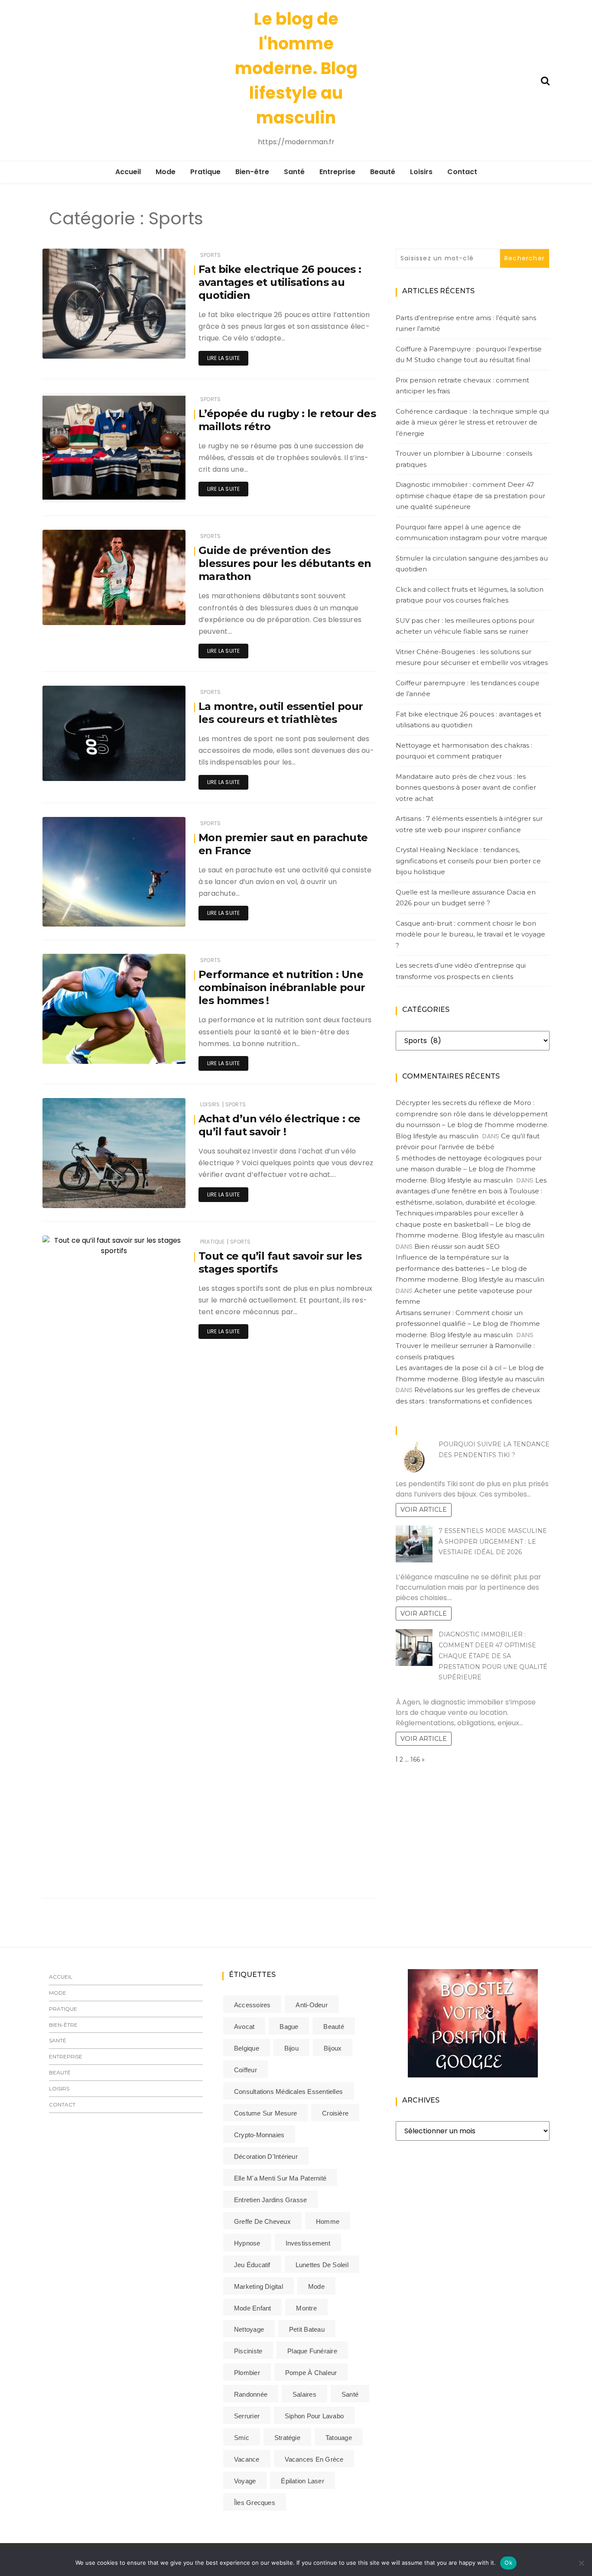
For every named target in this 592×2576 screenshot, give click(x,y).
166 (415, 1759)
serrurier (247, 2416)
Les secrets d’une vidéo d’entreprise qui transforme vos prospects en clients (461, 971)
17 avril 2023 (159, 1051)
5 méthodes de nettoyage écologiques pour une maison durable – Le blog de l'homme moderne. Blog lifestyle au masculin (469, 1169)
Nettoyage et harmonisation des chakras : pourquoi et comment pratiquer (464, 751)
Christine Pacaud (91, 490)
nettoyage (249, 2329)
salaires (304, 2394)
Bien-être (252, 172)
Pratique (205, 172)
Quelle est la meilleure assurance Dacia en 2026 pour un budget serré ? (466, 898)
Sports (210, 255)
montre (306, 2308)
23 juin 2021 (159, 1872)
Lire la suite (223, 358)
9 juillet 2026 (158, 346)
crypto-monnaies (259, 2135)
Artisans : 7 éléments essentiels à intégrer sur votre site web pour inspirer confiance (469, 824)
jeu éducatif (252, 2265)
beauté (333, 2027)
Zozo (75, 769)
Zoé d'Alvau (84, 1051)
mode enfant (252, 2308)
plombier (247, 2373)
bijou (291, 2048)
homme (328, 2221)
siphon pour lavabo (314, 2416)
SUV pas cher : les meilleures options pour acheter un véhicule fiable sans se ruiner (465, 626)
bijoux (333, 2048)
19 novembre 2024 (151, 768)
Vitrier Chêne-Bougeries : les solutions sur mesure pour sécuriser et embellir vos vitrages (472, 657)
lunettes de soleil (322, 2265)
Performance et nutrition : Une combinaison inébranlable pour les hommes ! (282, 987)
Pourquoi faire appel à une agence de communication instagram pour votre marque (472, 533)
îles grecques (255, 2503)
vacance (247, 2459)
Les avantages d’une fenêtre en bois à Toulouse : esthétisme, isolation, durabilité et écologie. (471, 1191)
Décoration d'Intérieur (266, 2156)
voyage (245, 2481)
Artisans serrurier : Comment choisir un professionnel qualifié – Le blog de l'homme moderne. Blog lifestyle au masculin (468, 1324)
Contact (462, 172)
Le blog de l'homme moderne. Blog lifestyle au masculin (296, 68)
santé (350, 2394)
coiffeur (246, 2070)
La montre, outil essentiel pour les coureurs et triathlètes (281, 713)
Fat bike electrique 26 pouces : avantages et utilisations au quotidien (280, 282)
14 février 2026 (156, 490)
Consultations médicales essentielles (288, 2092)
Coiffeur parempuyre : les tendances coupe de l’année (468, 689)
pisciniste (248, 2351)
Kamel (77, 613)
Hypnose (247, 2243)
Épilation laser (302, 2481)
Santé (294, 172)
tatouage (339, 2438)
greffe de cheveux (262, 2221)
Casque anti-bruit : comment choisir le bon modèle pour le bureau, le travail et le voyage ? (470, 934)
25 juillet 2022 (156, 1195)
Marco (77, 914)
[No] (581, 2563)
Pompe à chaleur (311, 2373)
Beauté (383, 172)
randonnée (251, 2394)
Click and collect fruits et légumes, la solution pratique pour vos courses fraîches (470, 595)
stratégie (287, 2438)
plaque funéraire (312, 2351)
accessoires (252, 2005)
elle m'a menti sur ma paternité (280, 2178)
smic (242, 2438)
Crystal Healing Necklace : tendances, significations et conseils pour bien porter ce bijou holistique (468, 861)
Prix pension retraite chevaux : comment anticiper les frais (462, 386)
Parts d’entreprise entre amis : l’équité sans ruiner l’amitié (466, 323)
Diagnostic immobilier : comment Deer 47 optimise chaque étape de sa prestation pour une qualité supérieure (470, 496)
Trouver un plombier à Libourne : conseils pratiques (464, 459)
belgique (247, 2048)
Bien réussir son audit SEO (457, 1246)
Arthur (76, 1196)
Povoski (78, 346)
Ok (508, 2563)
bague (289, 2027)
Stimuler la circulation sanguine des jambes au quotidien (472, 564)
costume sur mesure (265, 2113)
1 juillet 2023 (159, 914)
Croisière (335, 2113)
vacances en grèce (314, 2459)
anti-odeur (311, 2005)
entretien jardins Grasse (270, 2200)
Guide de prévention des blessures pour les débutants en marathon (285, 563)
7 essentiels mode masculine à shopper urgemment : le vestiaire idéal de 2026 (493, 1542)
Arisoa (77, 1873)
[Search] (545, 80)
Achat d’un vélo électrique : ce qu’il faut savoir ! (279, 1125)
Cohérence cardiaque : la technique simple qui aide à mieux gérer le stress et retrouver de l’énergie (472, 422)
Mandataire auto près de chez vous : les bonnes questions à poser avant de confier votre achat (466, 787)
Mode (166, 172)
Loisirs (421, 172)
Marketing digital (259, 2286)
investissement (308, 2243)
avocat (244, 2027)
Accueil (128, 172)
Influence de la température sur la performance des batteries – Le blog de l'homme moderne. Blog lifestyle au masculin (470, 1268)
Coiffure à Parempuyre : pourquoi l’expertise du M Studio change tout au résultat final (469, 355)
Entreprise (337, 172)
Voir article (424, 1510)
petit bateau (307, 2329)
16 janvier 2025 (155, 612)
